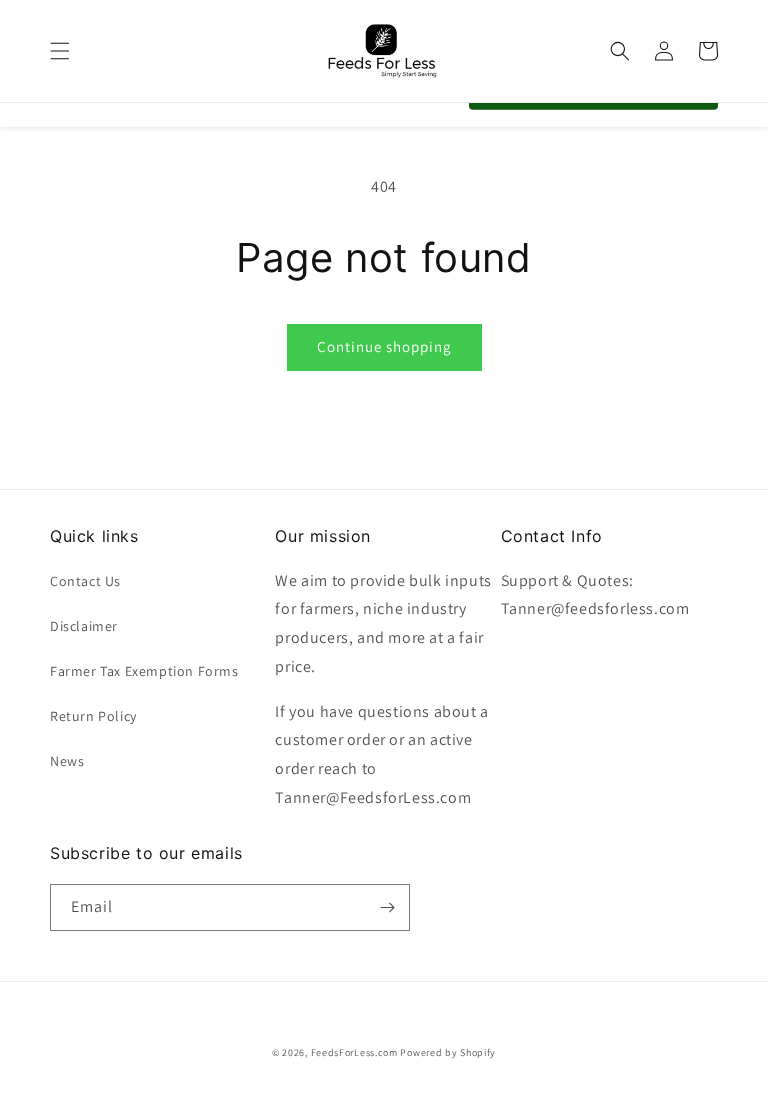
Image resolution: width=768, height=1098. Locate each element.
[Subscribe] (387, 907)
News (67, 761)
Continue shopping (384, 346)
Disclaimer (84, 626)
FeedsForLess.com (354, 1052)
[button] (60, 51)
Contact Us (85, 581)
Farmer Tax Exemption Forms (144, 671)
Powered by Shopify (448, 1052)
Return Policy (93, 716)
